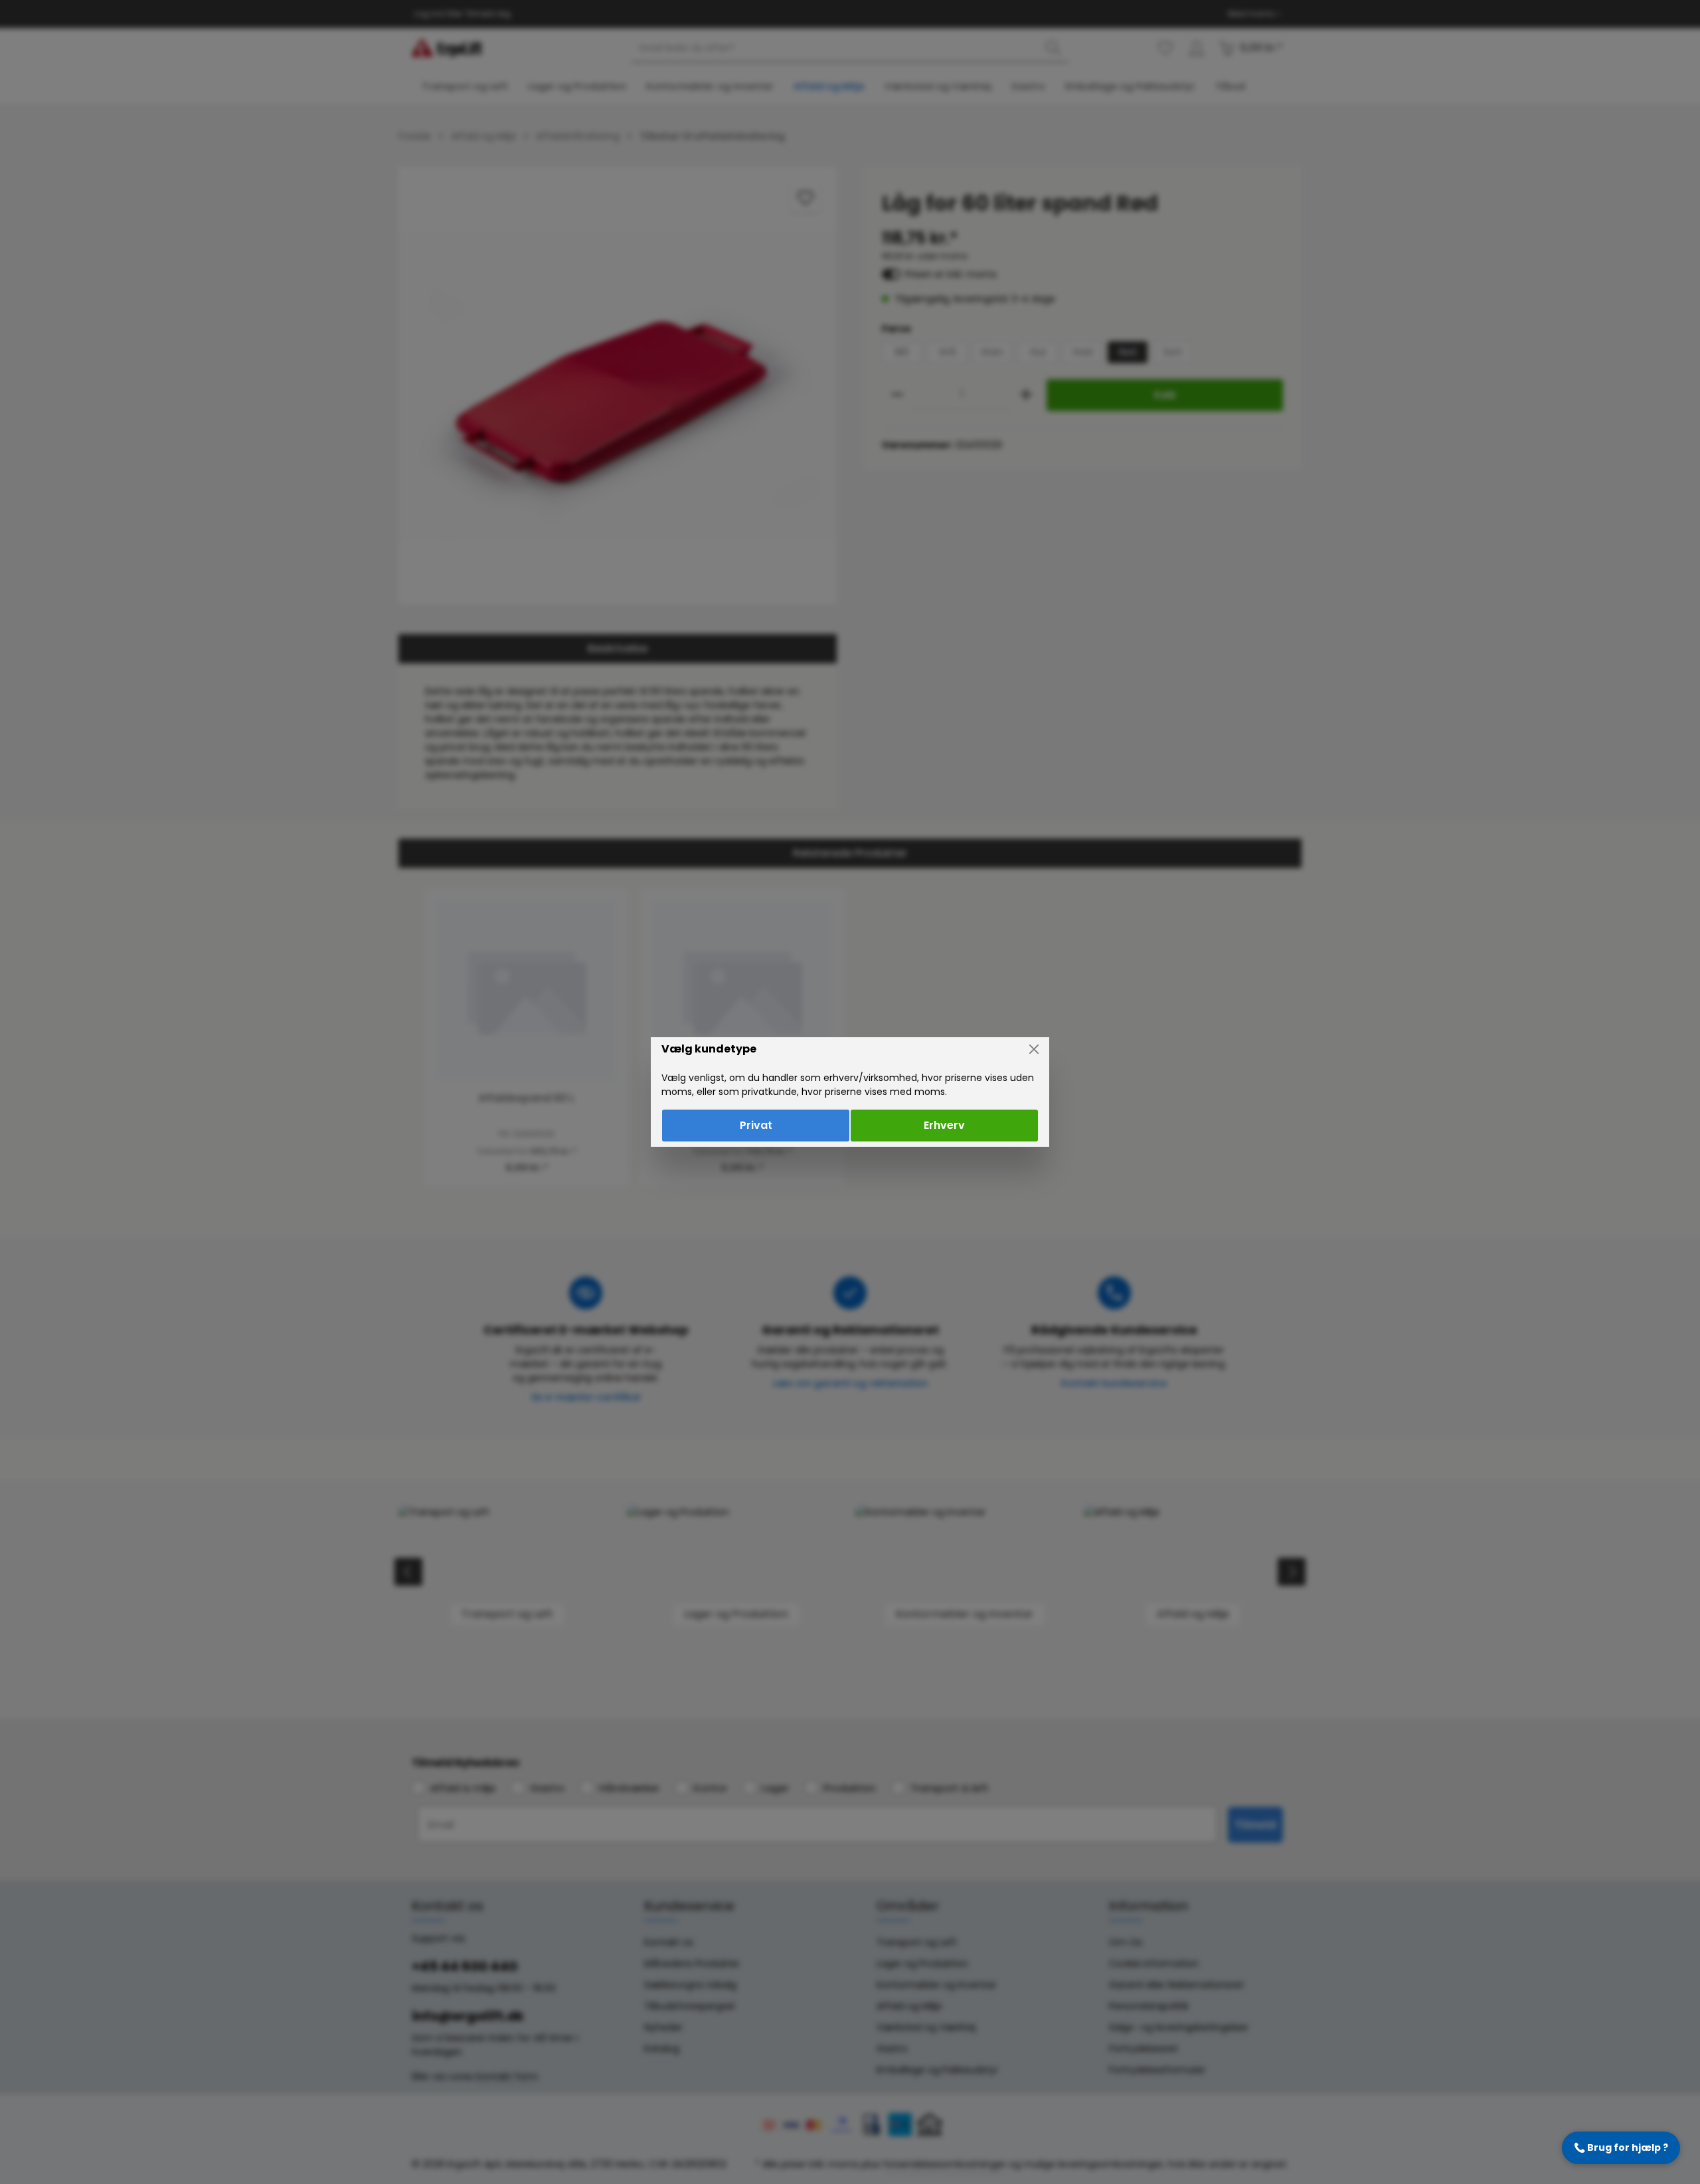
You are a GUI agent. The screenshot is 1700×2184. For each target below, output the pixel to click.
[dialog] (850, 1092)
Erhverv (944, 1125)
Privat (756, 1125)
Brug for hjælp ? (1621, 2147)
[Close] (1034, 1049)
